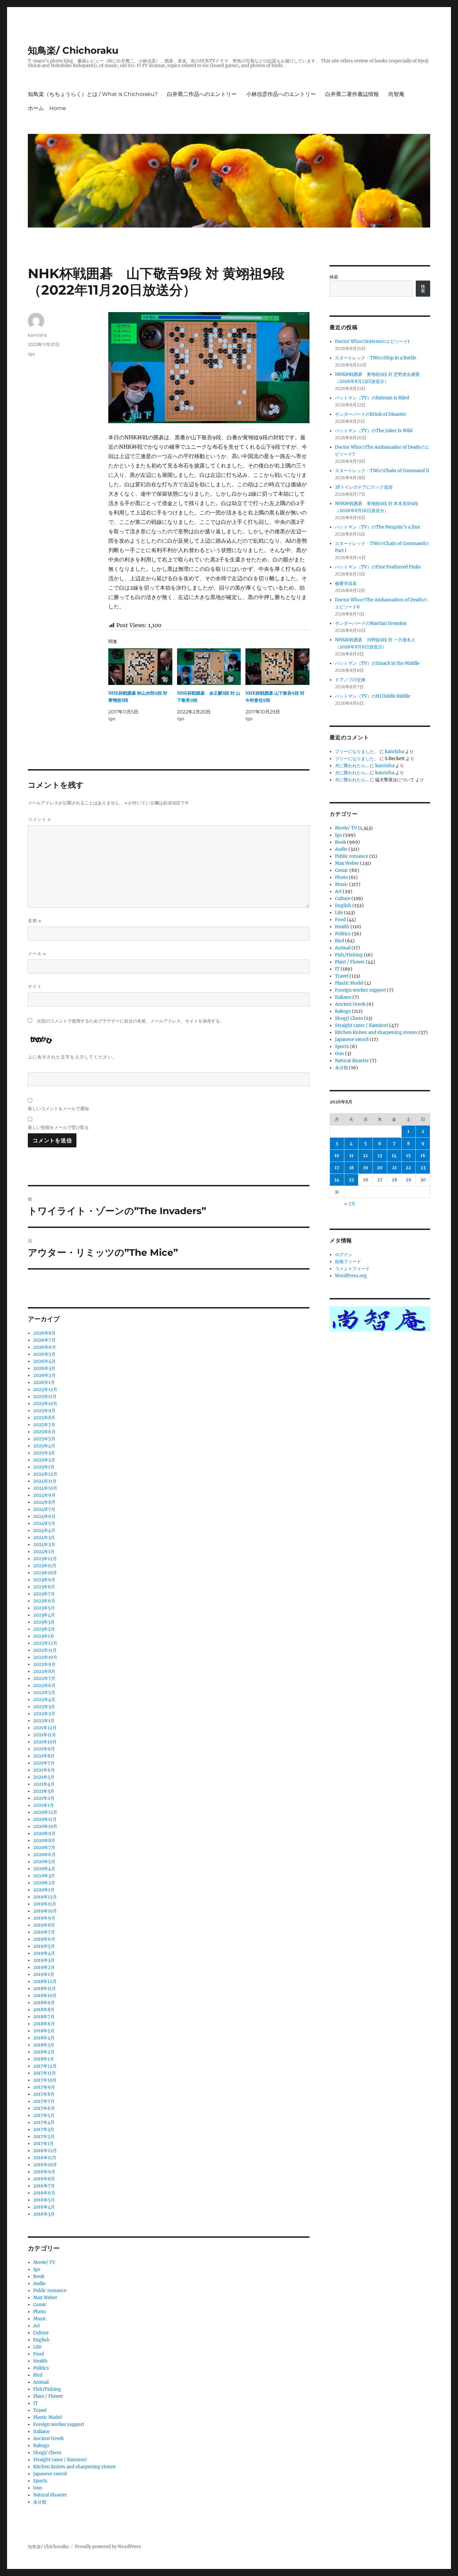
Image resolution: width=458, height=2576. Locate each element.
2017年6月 (44, 2108)
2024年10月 (45, 1488)
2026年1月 (44, 1382)
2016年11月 (45, 2158)
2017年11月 (45, 2073)
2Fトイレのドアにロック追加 (364, 487)
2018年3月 (44, 2045)
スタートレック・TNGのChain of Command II (382, 471)
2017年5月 (44, 2115)
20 (380, 1168)
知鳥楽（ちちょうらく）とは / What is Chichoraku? (93, 94)
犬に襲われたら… (352, 766)
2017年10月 (45, 2080)
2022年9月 (44, 1664)
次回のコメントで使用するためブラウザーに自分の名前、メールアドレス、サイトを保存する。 (131, 1021)
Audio (39, 2284)
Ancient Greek (48, 2439)
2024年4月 (44, 1530)
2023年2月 (44, 1629)
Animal (41, 2382)
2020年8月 (44, 1841)
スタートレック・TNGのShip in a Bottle (376, 358)
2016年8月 (44, 2179)
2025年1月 (44, 1467)
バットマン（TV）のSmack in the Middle (377, 663)
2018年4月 (44, 2038)
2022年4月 (44, 1700)
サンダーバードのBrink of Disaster (370, 414)
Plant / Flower (48, 2396)
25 (351, 1180)
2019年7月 (44, 1932)
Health (40, 2361)
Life (37, 2347)
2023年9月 (44, 1580)
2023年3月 (44, 1622)
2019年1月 (44, 1974)
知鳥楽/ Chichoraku (73, 50)
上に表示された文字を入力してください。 (72, 1057)
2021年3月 (44, 1791)
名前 (35, 921)
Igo (31, 354)
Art (37, 2326)
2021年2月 (44, 1798)
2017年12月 (45, 2066)
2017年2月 (44, 2137)
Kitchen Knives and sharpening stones (74, 2467)
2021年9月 (44, 1749)
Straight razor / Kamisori (60, 2460)
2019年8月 (44, 1925)
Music (40, 2319)
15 (408, 1156)
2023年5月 (44, 1608)
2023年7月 (44, 1594)
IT (36, 2403)
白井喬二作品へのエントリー (202, 94)
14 (394, 1156)
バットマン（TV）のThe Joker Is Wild (374, 431)
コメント (39, 819)
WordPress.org (351, 1276)
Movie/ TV (44, 2262)
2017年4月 (44, 2122)
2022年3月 (44, 1707)
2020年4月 (44, 1869)
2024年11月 (45, 1481)
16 (423, 1156)
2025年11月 (45, 1397)
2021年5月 (44, 1777)
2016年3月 (44, 2214)
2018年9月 (44, 2003)
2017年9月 (44, 2087)
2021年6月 (44, 1770)
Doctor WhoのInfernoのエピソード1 (372, 341)
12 (365, 1156)
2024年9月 (44, 1495)
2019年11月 (45, 1904)
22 (408, 1168)
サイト (35, 986)
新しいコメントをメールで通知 (58, 1108)
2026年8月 (44, 1333)
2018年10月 (45, 1996)
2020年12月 (45, 1812)
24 (337, 1180)
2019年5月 (44, 1946)
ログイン (344, 1255)
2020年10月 (45, 1826)
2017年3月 (44, 2129)
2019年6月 (44, 1939)
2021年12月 (45, 1728)
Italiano (41, 2432)
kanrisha (37, 335)
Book (39, 2276)
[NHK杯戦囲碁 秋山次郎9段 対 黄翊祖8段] (140, 667)
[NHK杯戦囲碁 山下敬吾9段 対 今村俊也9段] (277, 667)
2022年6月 (44, 1686)
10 (337, 1156)
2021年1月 (44, 1805)
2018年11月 (45, 1989)
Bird (38, 2375)
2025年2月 (44, 1460)
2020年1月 (44, 1890)
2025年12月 (45, 1390)
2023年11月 (45, 1566)
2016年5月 (44, 2200)
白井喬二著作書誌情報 (352, 94)
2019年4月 (44, 1953)
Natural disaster (50, 2495)
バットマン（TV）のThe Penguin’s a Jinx (378, 527)
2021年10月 (45, 1742)
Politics (41, 2368)
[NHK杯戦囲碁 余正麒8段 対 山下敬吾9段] (209, 667)
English (41, 2340)
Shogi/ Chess (47, 2453)
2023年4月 (44, 1615)
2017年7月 (44, 2101)
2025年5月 (44, 1439)
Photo (40, 2312)
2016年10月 (45, 2165)
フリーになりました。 (357, 752)
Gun (38, 2488)
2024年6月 (44, 1516)
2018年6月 (44, 2024)
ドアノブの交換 (350, 680)
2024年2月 (44, 1545)
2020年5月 (44, 1862)
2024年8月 (44, 1502)
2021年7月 (44, 1763)
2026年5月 (44, 1354)
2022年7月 (44, 1678)
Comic (40, 2305)
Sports (40, 2481)
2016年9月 (44, 2172)
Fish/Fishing (47, 2389)
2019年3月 (44, 1960)
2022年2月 (44, 1714)
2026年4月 (44, 1361)
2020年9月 (44, 1834)
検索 (334, 277)
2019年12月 (45, 1897)
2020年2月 (44, 1883)
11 (351, 1156)
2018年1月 (44, 2059)
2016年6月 (44, 2193)
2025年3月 (44, 1453)
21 (394, 1168)
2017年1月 (44, 2144)
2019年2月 (44, 1967)
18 (351, 1168)
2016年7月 (44, 2186)
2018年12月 (45, 1981)
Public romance (50, 2291)
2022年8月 (44, 1671)
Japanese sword (50, 2474)
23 (423, 1168)
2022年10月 (45, 1657)
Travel (40, 2410)
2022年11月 (45, 1650)
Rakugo (41, 2446)
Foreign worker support (59, 2424)
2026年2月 (44, 1375)
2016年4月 (44, 2207)
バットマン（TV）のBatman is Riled (372, 398)
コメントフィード (352, 1269)
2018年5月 (44, 2031)
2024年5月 (44, 1523)
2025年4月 (44, 1446)
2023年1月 (44, 1636)
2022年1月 (44, 1721)
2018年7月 (44, 2017)
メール (37, 954)
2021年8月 (44, 1756)
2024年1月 (44, 1552)
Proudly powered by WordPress (108, 2547)
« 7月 (350, 1204)
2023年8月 (44, 1587)
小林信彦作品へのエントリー (281, 94)
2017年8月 (44, 2094)
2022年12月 (45, 1643)
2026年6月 (45, 1347)
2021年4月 (44, 1784)
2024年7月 (44, 1509)
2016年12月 (45, 2151)
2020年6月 (44, 1855)
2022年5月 (44, 1693)
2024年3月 (44, 1538)
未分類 (40, 2502)
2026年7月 (44, 1340)
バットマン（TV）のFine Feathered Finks (378, 567)
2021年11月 (45, 1735)
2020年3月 (44, 1876)
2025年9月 (44, 1411)
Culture (41, 2333)
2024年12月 (45, 1474)
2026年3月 (44, 1368)
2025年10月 (45, 1404)
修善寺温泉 (346, 583)
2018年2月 (44, 2052)
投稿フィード (348, 1262)
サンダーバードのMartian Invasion (371, 623)
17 (337, 1168)
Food (39, 2354)
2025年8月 (44, 1418)
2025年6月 (44, 1432)
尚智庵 (396, 94)
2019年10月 (45, 1911)
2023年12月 (45, 1559)
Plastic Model (47, 2417)
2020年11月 (45, 1819)
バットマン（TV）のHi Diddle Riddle (373, 696)
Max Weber (45, 2298)
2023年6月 (44, 1601)
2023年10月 (45, 1573)
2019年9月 (44, 1918)
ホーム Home (47, 108)
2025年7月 (44, 1425)
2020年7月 (44, 1848)
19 (366, 1168)
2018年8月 (44, 2010)
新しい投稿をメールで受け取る (58, 1127)
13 (380, 1156)
